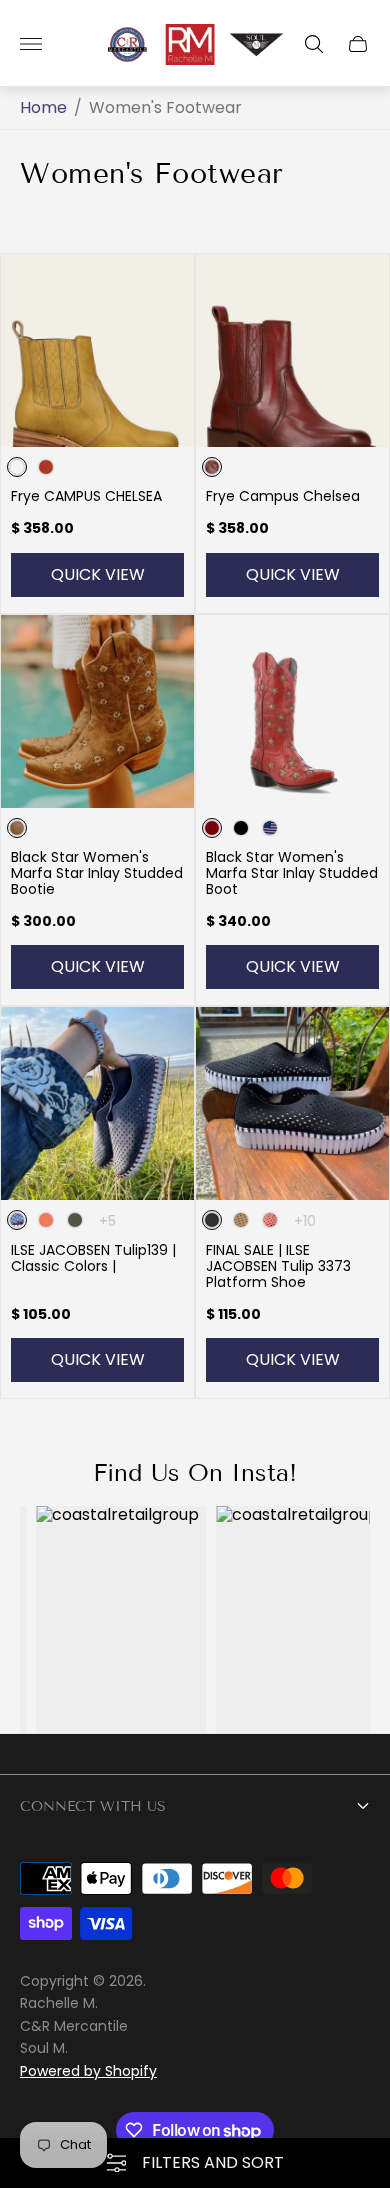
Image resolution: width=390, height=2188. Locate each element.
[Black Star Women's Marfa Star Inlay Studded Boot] (292, 711)
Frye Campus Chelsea (283, 496)
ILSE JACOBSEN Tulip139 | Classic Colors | (93, 1258)
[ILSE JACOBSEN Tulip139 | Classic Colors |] (97, 1103)
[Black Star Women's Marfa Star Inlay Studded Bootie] (97, 711)
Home (43, 108)
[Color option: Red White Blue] (270, 828)
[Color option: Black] (241, 828)
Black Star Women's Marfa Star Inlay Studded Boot (292, 873)
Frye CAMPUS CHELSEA (86, 496)
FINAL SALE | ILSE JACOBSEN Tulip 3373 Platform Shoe (278, 1266)
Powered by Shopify (88, 2071)
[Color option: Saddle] (46, 467)
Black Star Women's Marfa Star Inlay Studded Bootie (97, 873)
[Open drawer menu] (31, 44)
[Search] (314, 44)
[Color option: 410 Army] (75, 1220)
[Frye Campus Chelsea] (292, 350)
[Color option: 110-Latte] (241, 1220)
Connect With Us (93, 1806)
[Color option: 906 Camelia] (46, 1220)
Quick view (98, 574)
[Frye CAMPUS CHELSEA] (97, 350)
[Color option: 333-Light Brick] (270, 1220)
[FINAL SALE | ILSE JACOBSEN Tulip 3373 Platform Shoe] (292, 1103)
